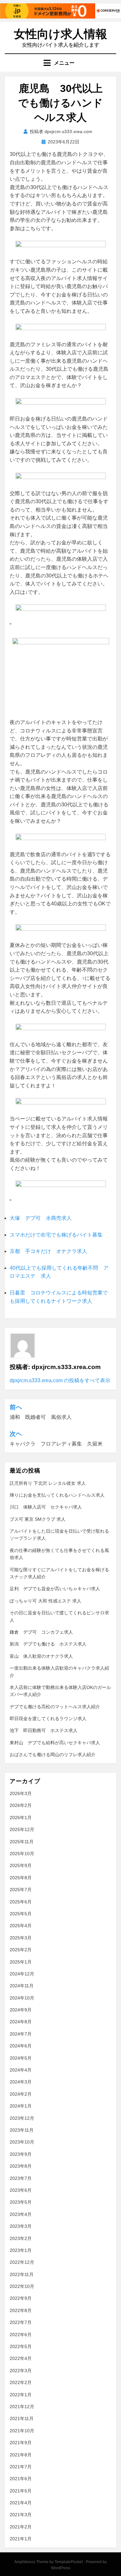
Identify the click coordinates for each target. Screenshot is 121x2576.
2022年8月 (21, 2310)
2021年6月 (21, 2479)
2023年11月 (22, 2130)
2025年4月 (21, 1926)
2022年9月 (21, 2298)
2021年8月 (21, 2455)
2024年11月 (22, 1986)
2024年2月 (21, 2094)
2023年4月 (21, 2214)
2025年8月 (21, 1878)
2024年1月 (21, 2106)
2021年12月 (22, 2407)
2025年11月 (22, 1842)
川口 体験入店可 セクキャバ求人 (46, 1507)
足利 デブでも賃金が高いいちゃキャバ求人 (55, 1589)
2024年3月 (21, 2082)
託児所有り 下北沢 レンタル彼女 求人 (48, 1483)
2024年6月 (21, 2046)
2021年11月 (22, 2418)
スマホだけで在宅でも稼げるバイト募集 (56, 1235)
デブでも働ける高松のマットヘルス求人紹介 (55, 1707)
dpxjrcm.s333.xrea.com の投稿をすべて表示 (60, 1380)
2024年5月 (21, 2058)
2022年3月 (21, 2371)
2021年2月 (21, 2527)
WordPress (61, 2568)
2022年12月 (22, 2262)
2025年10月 (22, 1854)
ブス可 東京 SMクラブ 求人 (38, 1519)
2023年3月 (21, 2226)
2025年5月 (21, 1914)
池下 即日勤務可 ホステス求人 (44, 1730)
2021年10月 (22, 2431)
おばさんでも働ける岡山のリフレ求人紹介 (53, 1755)
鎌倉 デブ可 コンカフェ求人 (41, 1632)
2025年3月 (21, 1938)
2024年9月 (21, 2010)
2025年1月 (21, 1962)
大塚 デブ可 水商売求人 (41, 1218)
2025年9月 (21, 1865)
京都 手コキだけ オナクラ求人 (48, 1251)
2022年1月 (21, 2395)
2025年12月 (22, 1829)
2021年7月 (21, 2467)
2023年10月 (22, 2142)
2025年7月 (21, 1890)
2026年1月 (21, 1818)
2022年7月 (21, 2322)
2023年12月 (22, 2118)
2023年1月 (21, 2250)
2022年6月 (21, 2335)
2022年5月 (21, 2346)
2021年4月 (21, 2503)
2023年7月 (21, 2178)
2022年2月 (21, 2382)
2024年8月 (21, 2022)
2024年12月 (22, 1974)
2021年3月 (21, 2515)
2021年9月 (21, 2443)
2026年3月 (21, 1793)
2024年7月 (21, 2034)
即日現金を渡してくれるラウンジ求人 (48, 1719)
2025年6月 (21, 1902)
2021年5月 (21, 2491)
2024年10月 (22, 1998)
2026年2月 (21, 1805)
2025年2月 (21, 1950)
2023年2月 (21, 2238)
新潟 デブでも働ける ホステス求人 (48, 1644)
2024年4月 (21, 2070)
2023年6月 (21, 2190)
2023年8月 (21, 2166)
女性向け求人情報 (60, 34)
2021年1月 (21, 2539)
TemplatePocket (69, 2562)
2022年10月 (22, 2286)
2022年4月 (21, 2358)
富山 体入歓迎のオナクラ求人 (41, 1656)
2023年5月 (21, 2202)
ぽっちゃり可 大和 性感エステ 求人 (45, 1601)
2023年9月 (21, 2154)
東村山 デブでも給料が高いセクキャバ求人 (55, 1743)
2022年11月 (22, 2274)
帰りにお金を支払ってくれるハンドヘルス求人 (57, 1495)
